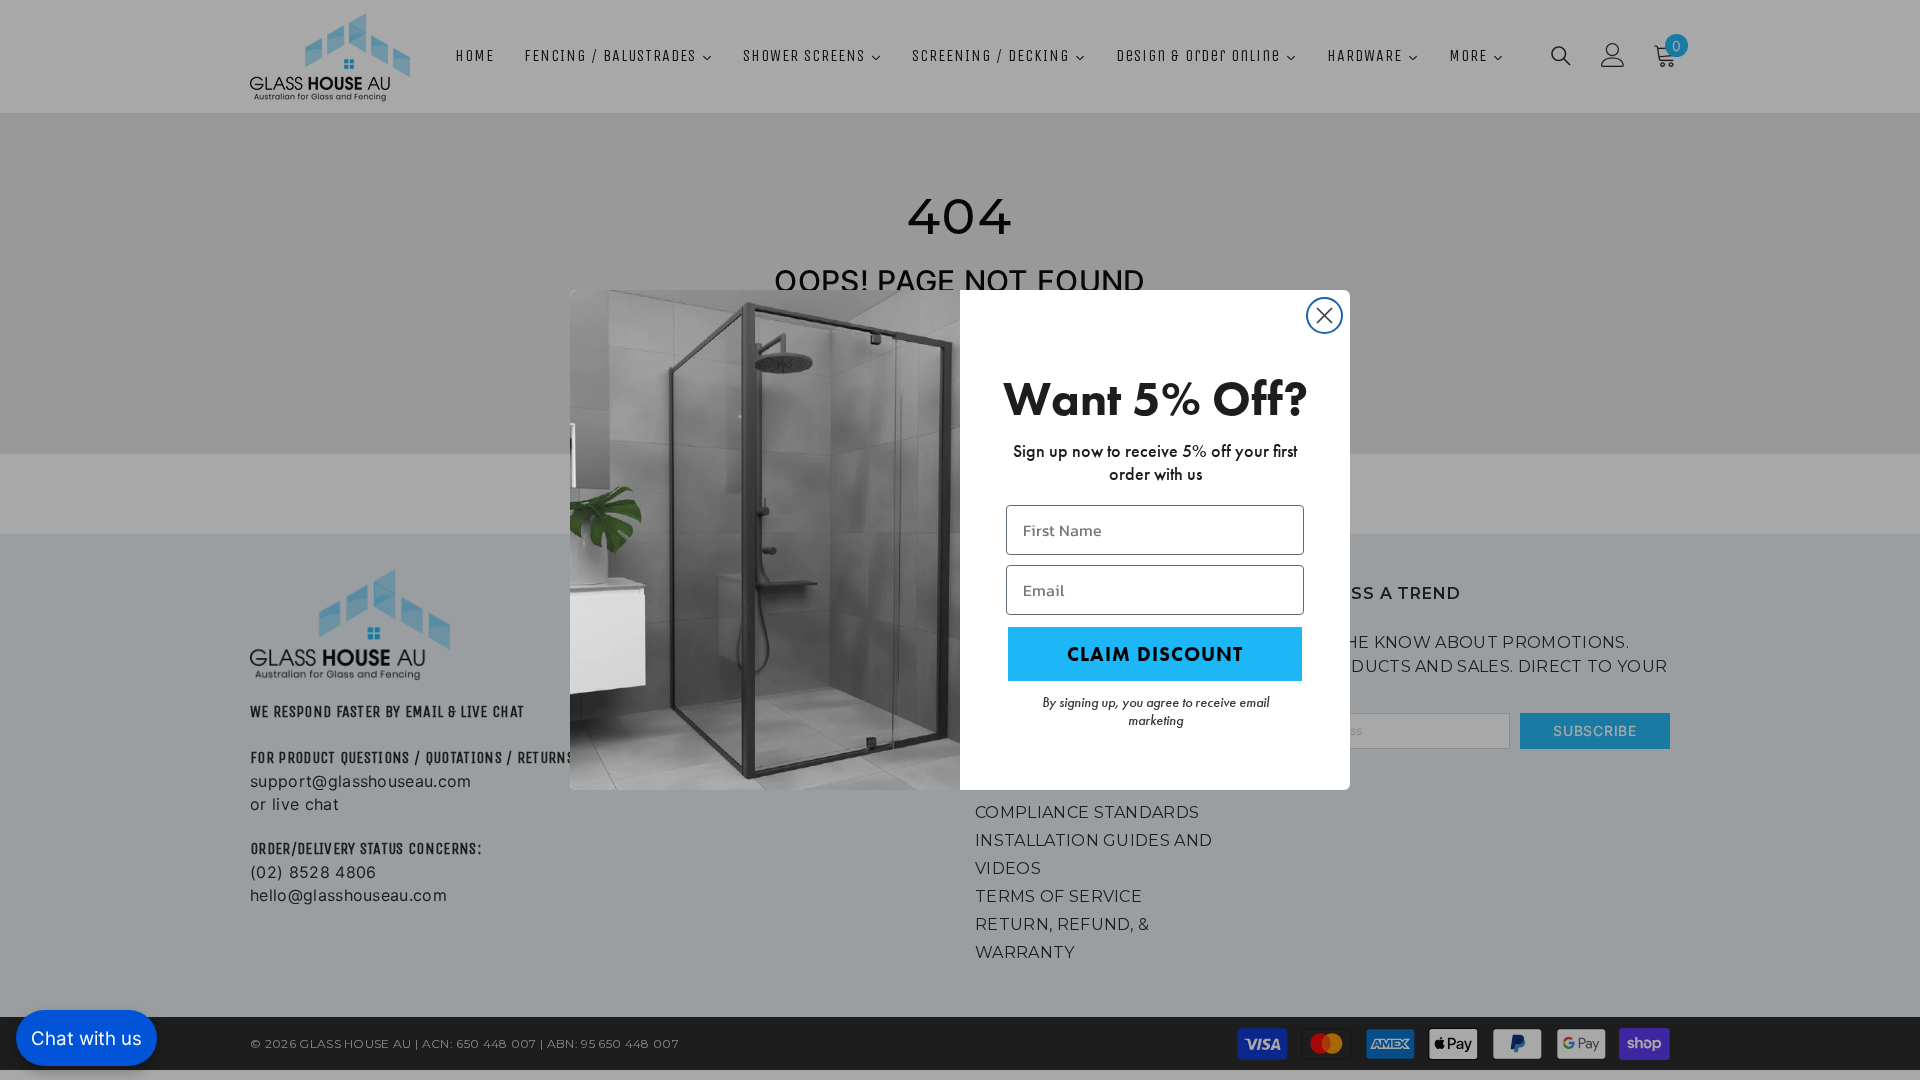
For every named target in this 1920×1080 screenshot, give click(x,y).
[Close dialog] (1324, 315)
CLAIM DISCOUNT (1155, 654)
